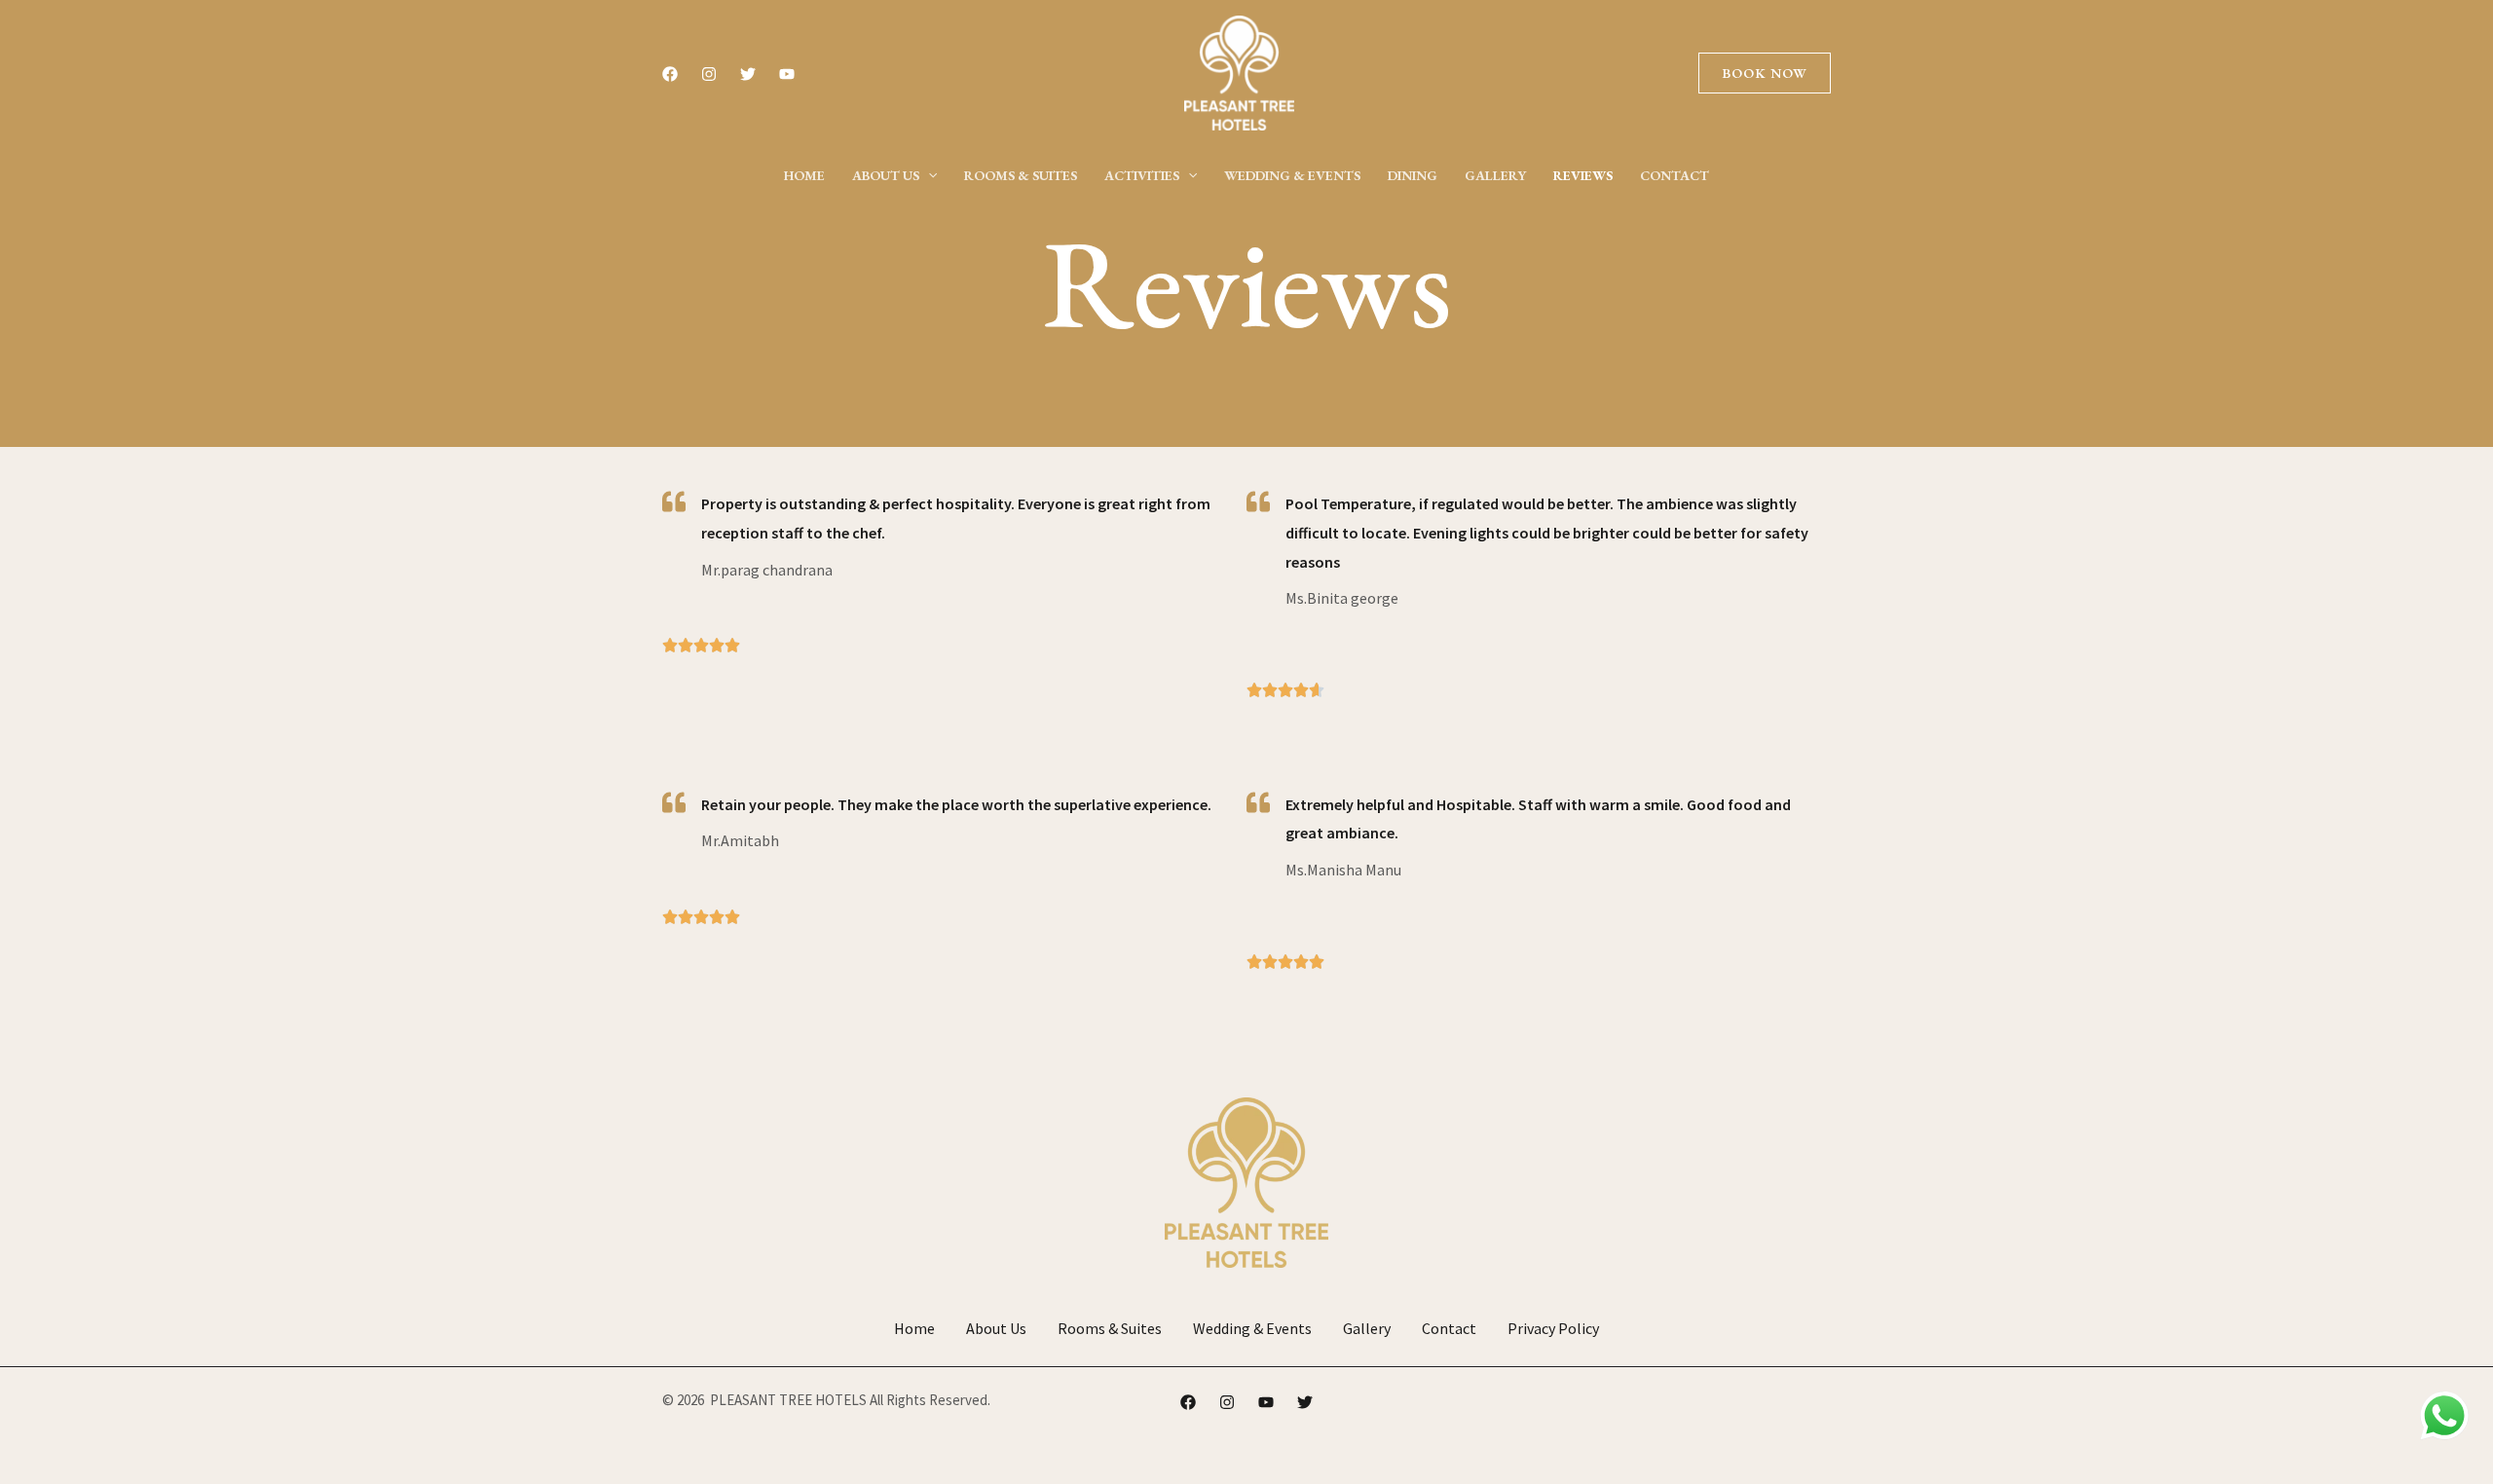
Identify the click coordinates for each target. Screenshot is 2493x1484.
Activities (1142, 175)
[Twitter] (748, 74)
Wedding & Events (1292, 175)
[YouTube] (787, 74)
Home (804, 175)
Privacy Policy (1553, 1328)
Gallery (1495, 175)
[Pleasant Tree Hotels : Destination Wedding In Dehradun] (1239, 71)
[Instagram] (709, 74)
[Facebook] (670, 74)
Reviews (1583, 175)
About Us (886, 175)
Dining (1413, 175)
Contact (1674, 175)
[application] (928, 175)
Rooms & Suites (1021, 175)
